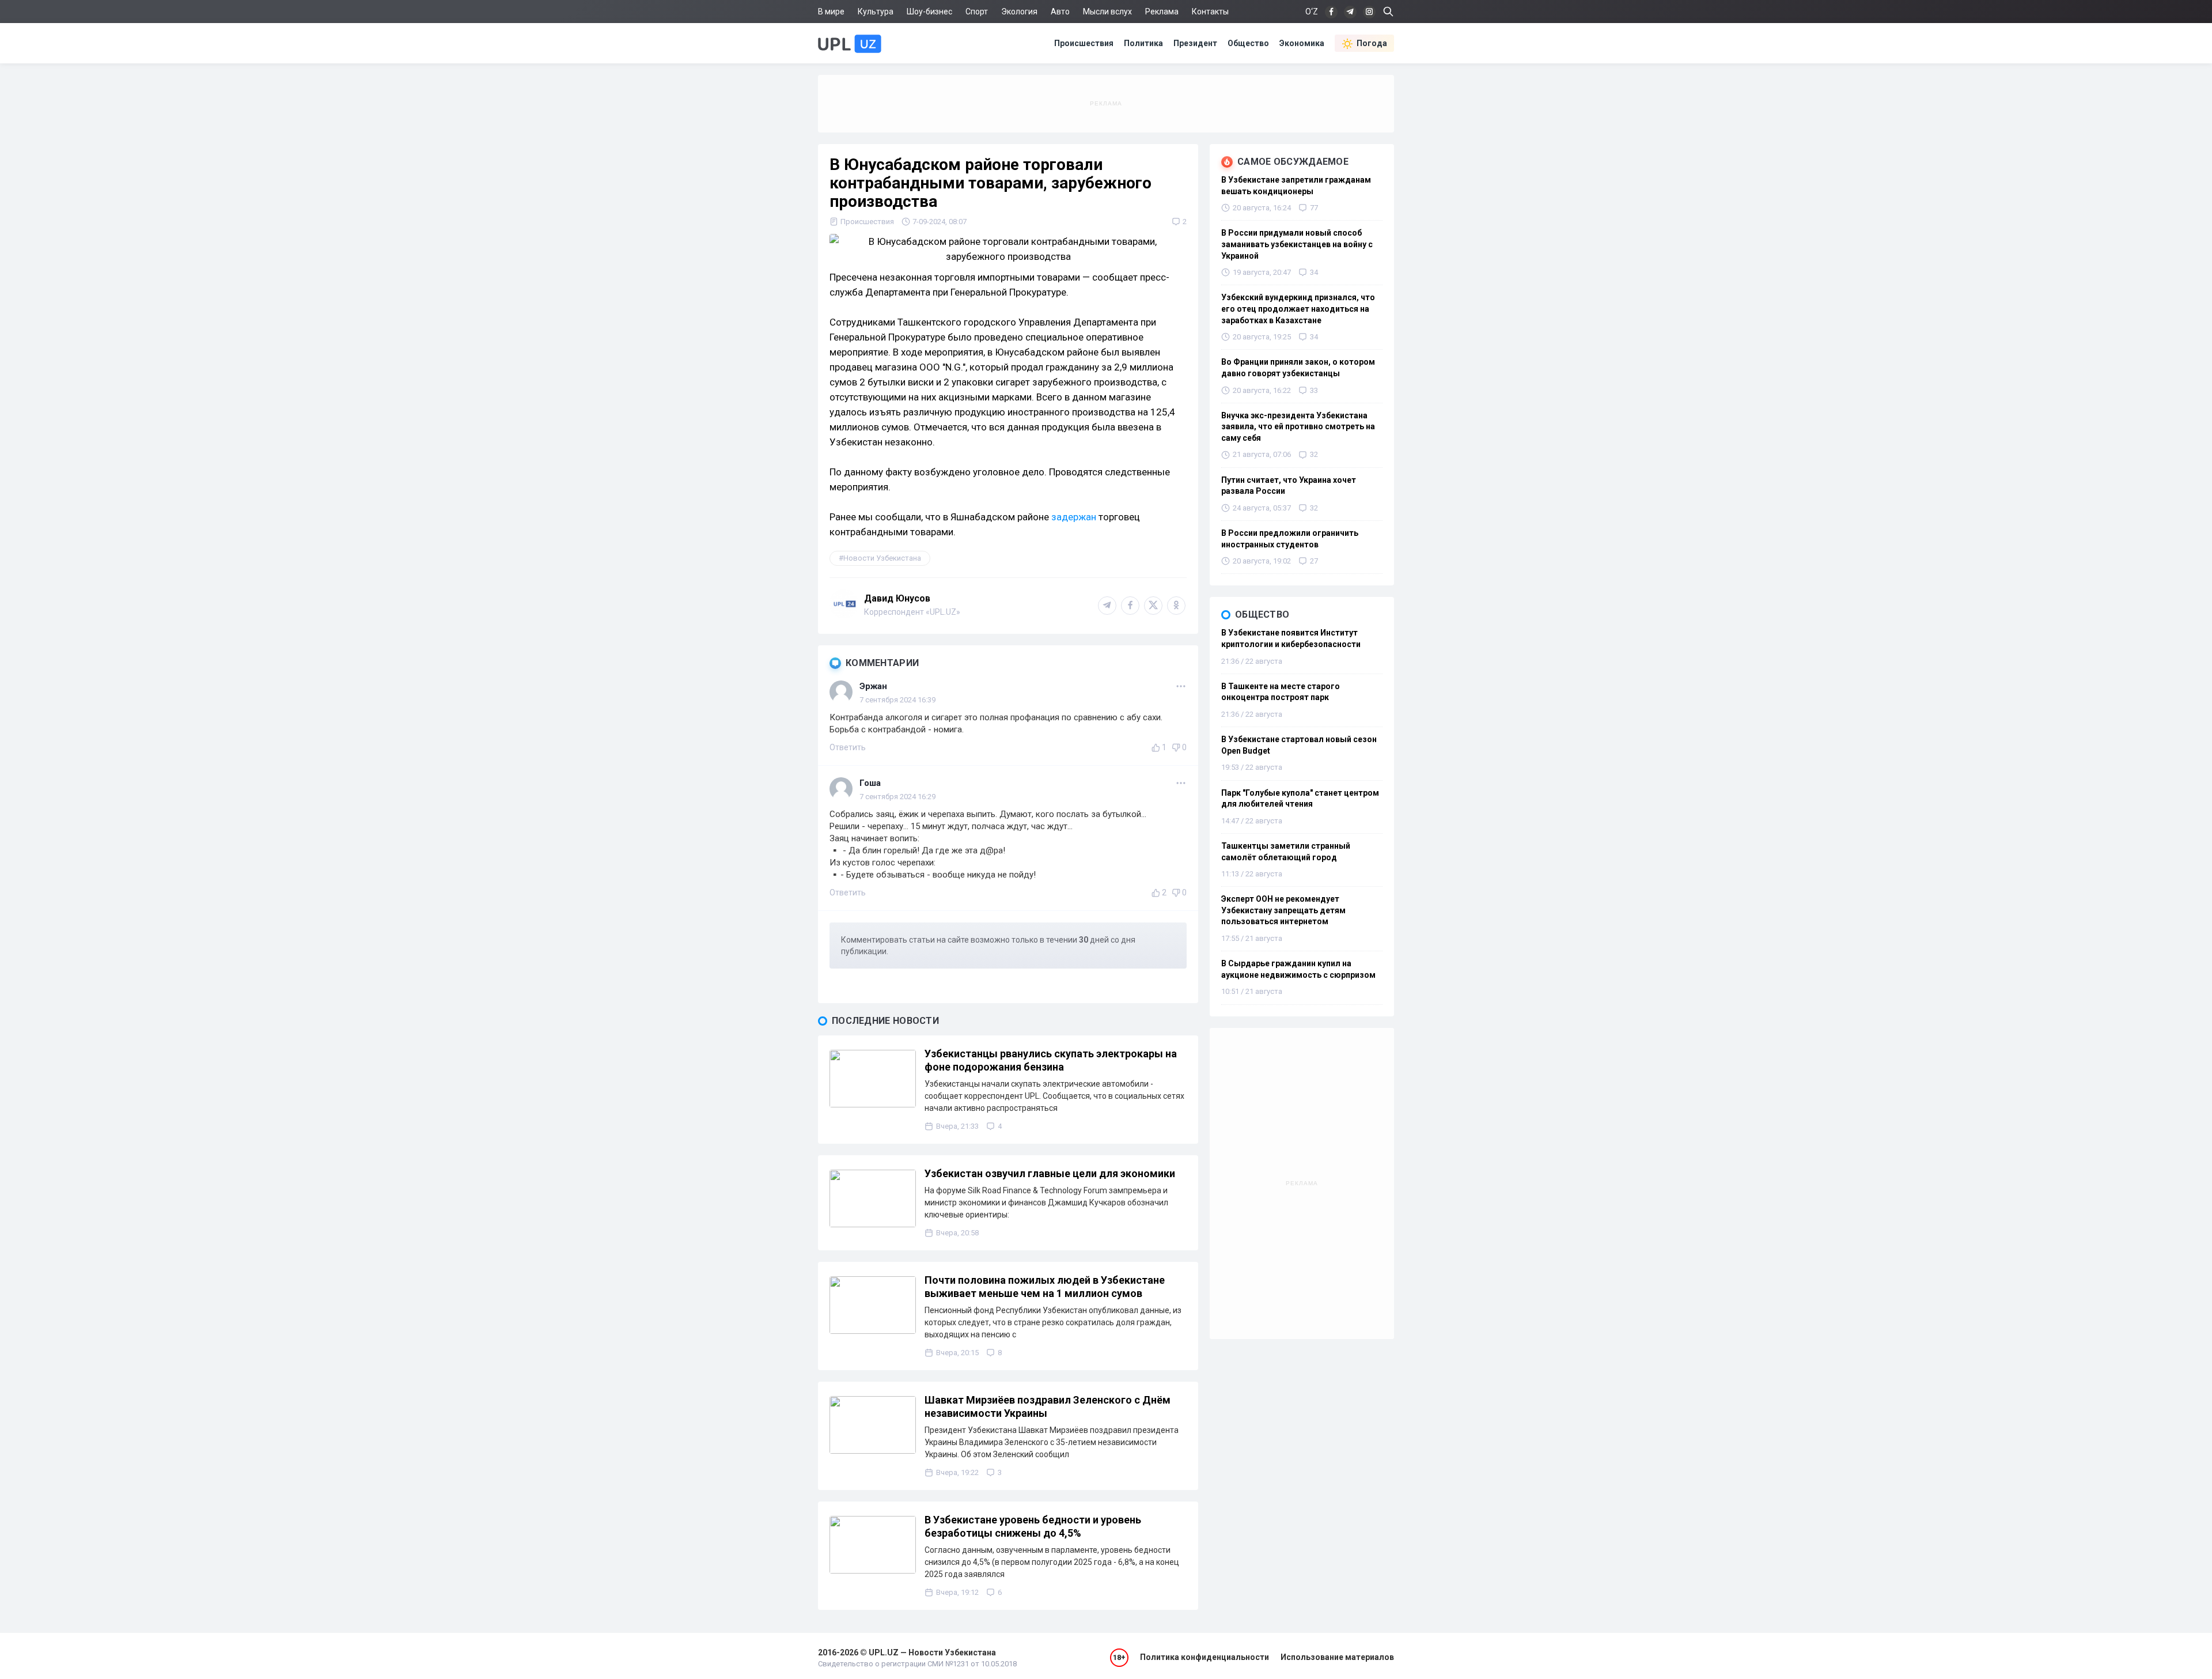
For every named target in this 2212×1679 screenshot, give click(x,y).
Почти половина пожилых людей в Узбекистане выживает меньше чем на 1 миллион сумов (1045, 1287)
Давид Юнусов (897, 598)
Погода (1372, 43)
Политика (1143, 43)
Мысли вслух (1107, 12)
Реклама (1162, 12)
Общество (1248, 43)
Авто (1060, 12)
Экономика (1302, 43)
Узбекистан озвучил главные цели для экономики (1050, 1173)
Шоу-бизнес (929, 12)
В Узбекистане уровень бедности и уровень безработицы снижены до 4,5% (1033, 1526)
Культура (876, 12)
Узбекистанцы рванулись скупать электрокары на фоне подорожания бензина (1051, 1060)
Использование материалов (1337, 1657)
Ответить (848, 747)
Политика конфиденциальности (1205, 1657)
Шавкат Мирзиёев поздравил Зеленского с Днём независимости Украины (1048, 1406)
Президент (1195, 43)
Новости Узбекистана (882, 558)
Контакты (1210, 12)
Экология (1019, 12)
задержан (1074, 517)
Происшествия (1084, 43)
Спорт (977, 12)
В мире (831, 12)
